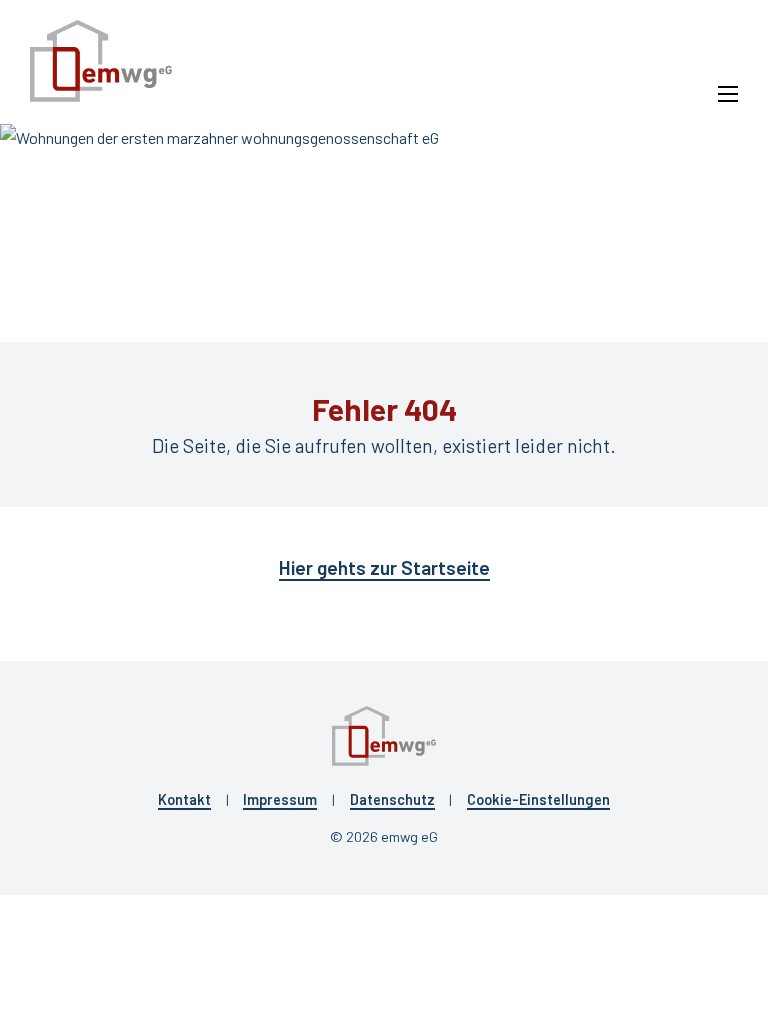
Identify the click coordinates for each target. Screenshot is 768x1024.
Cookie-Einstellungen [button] (538, 799)
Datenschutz (392, 799)
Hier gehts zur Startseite (384, 567)
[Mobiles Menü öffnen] (728, 94)
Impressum (280, 799)
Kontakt (184, 799)
